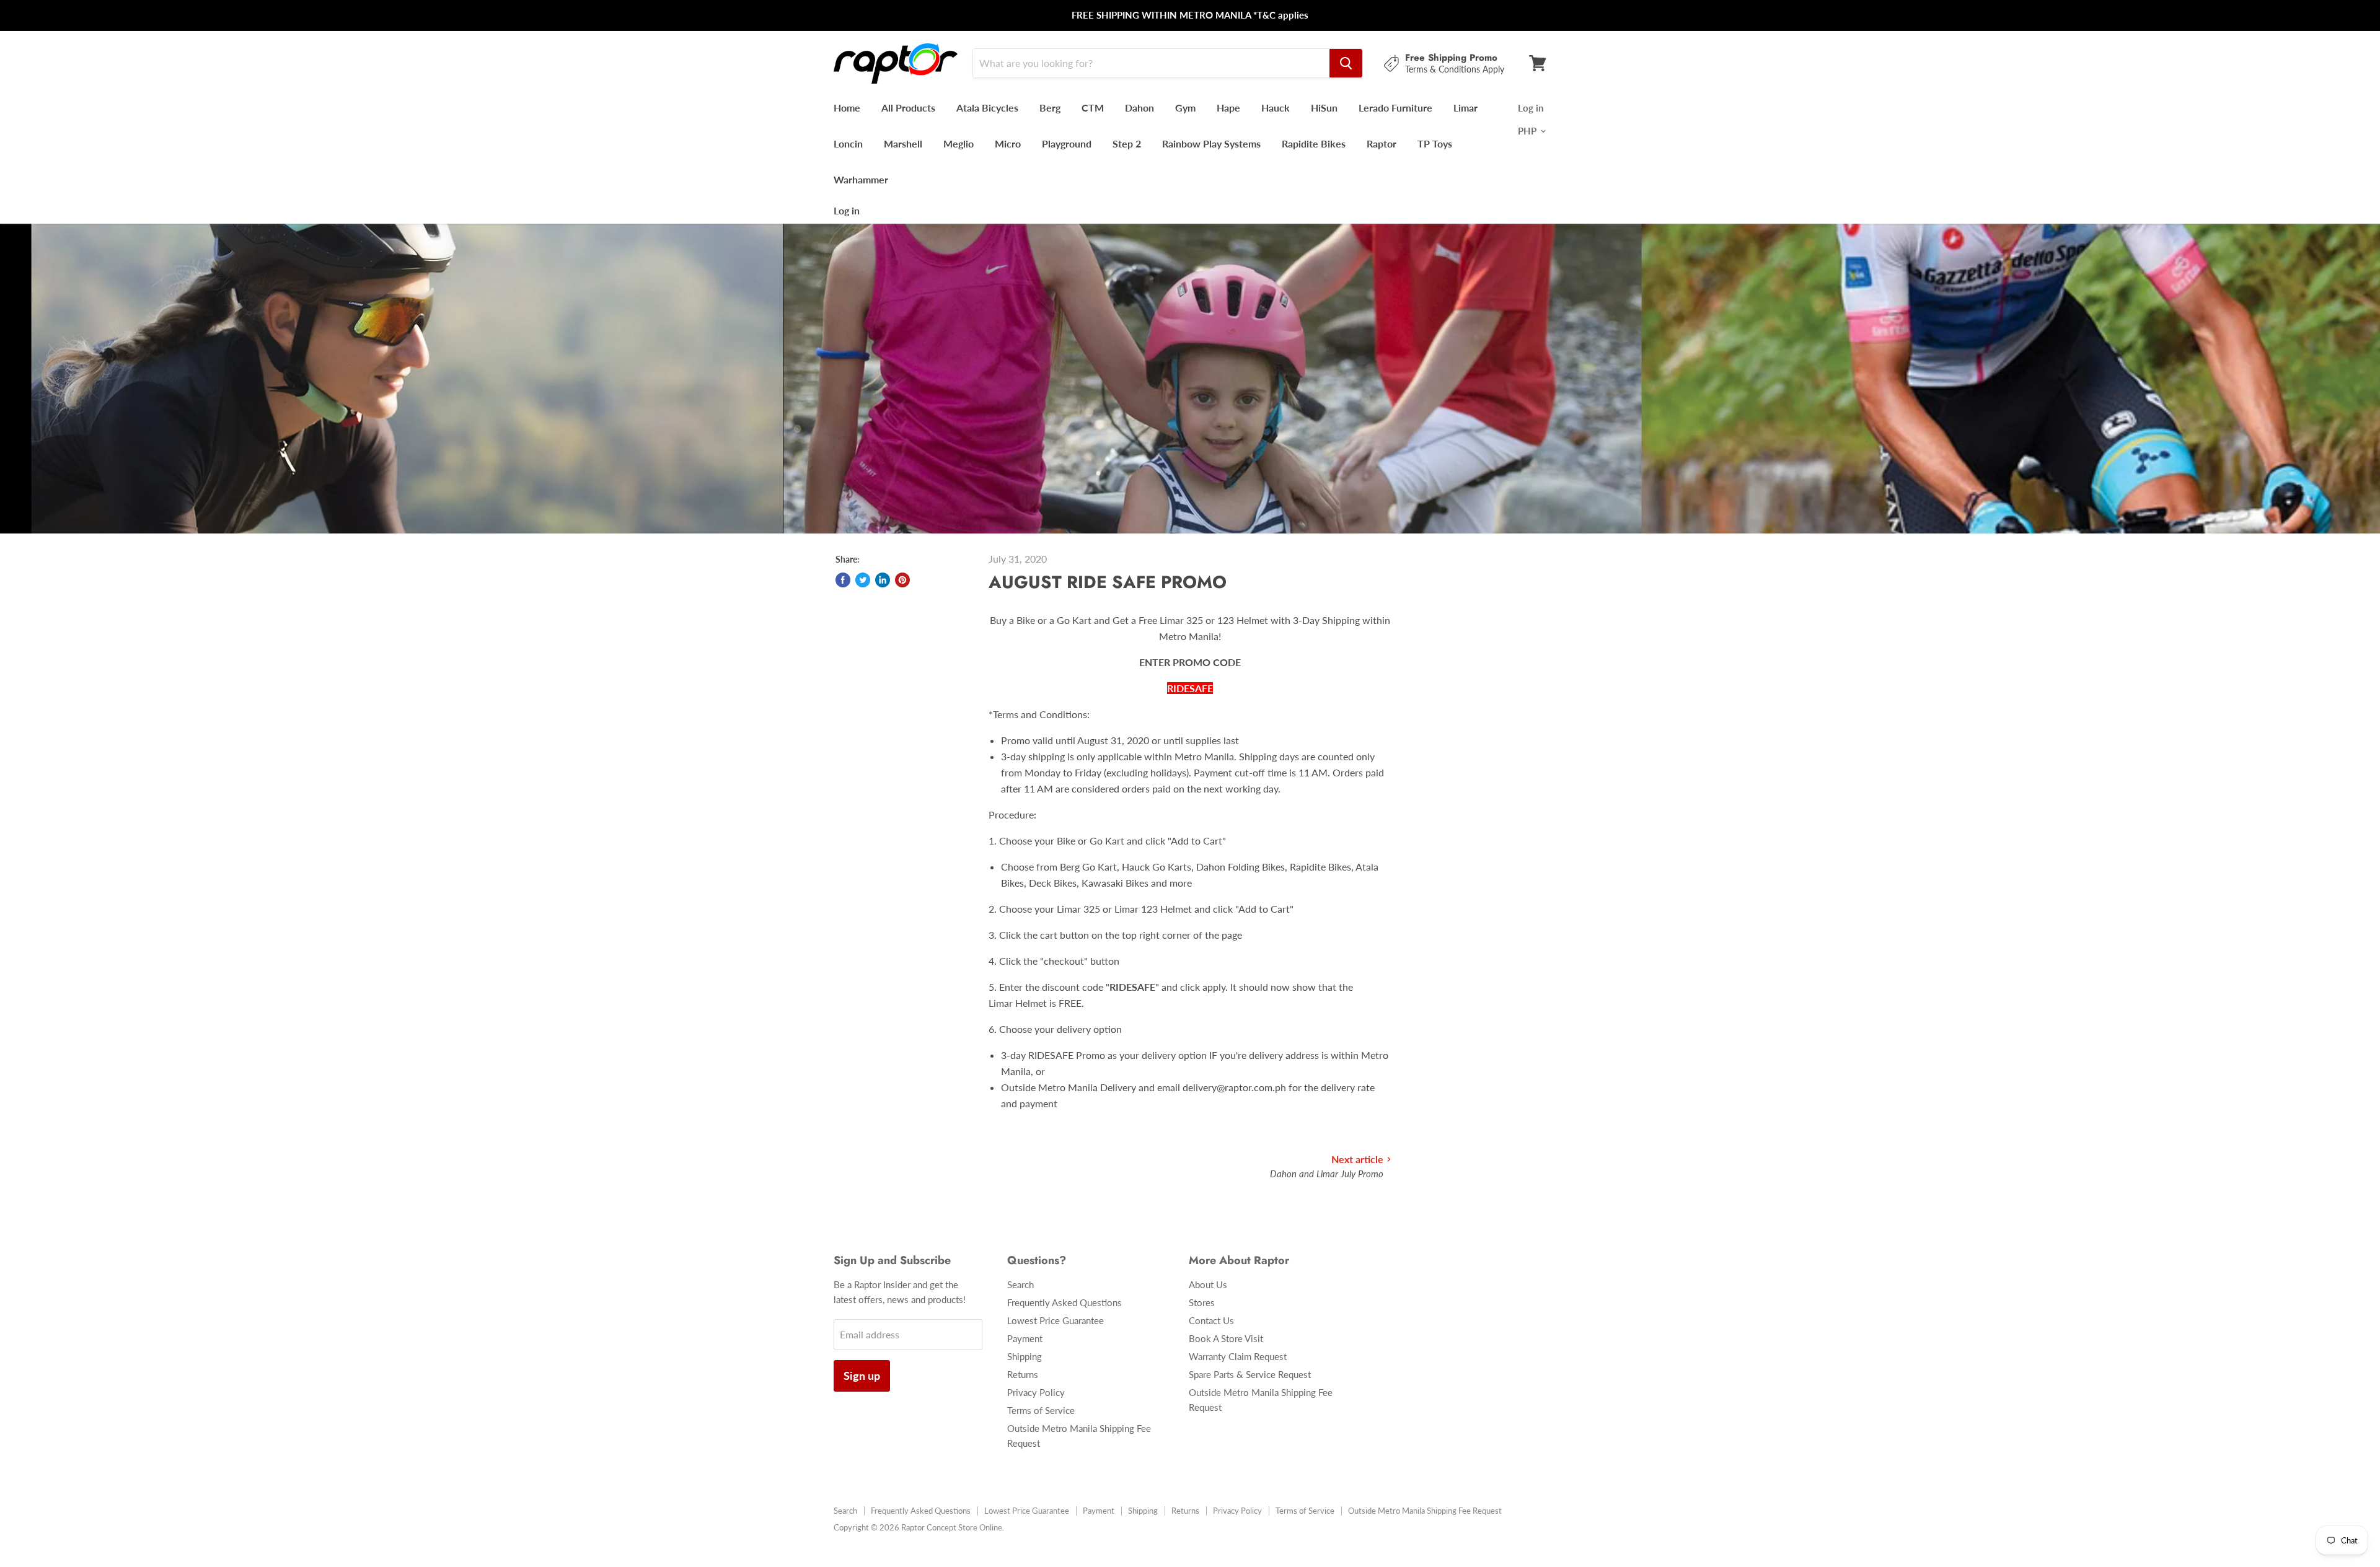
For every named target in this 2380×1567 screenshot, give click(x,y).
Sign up (862, 1376)
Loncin (848, 143)
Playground (1067, 143)
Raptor (1382, 143)
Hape (1228, 108)
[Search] (1346, 63)
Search (1020, 1284)
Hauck (1276, 108)
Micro (1008, 143)
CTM (1093, 108)
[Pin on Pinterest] (902, 580)
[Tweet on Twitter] (863, 580)
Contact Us (1211, 1320)
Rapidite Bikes (1314, 143)
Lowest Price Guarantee (1056, 1320)
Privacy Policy (1036, 1392)
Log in (847, 210)
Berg (1050, 108)
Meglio (959, 143)
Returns (1023, 1374)
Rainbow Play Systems (1211, 143)
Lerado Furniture (1395, 108)
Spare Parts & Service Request (1250, 1374)
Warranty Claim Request (1238, 1356)
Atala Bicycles (987, 108)
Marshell (903, 143)
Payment (1025, 1338)
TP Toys (1435, 143)
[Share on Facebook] (843, 580)
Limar (1465, 108)
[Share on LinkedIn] (883, 580)
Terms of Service (1041, 1410)
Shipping (1025, 1356)
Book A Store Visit (1226, 1338)
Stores (1202, 1302)
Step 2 (1127, 143)
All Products (908, 108)
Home (847, 108)
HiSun (1324, 108)
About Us (1208, 1284)
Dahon (1139, 108)
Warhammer (861, 179)
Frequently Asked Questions (1064, 1302)
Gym (1185, 108)
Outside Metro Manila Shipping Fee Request (1425, 1511)
